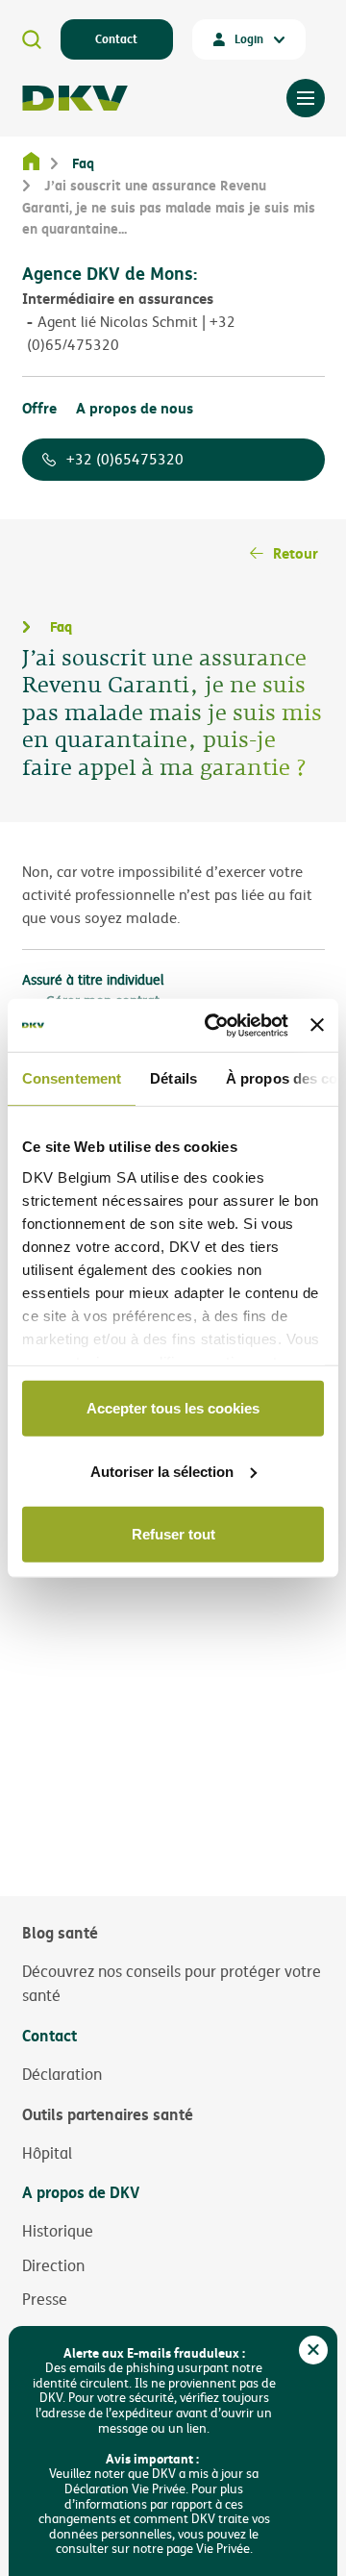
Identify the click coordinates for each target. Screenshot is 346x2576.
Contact (116, 38)
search (32, 39)
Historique (58, 2231)
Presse (45, 2299)
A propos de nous (135, 408)
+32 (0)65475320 (125, 459)
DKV (75, 98)
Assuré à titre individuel (93, 979)
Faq (83, 163)
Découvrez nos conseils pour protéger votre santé (172, 1984)
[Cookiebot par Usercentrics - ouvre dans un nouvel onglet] (214, 1025)
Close (313, 2350)
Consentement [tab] (72, 1078)
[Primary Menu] (306, 98)
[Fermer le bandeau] (317, 1025)
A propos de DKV (81, 2192)
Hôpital (47, 2153)
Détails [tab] (173, 1078)
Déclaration (62, 2074)
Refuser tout (173, 1534)
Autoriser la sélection (162, 1471)
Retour (296, 553)
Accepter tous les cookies (173, 1408)
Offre (39, 408)
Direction (53, 2265)
